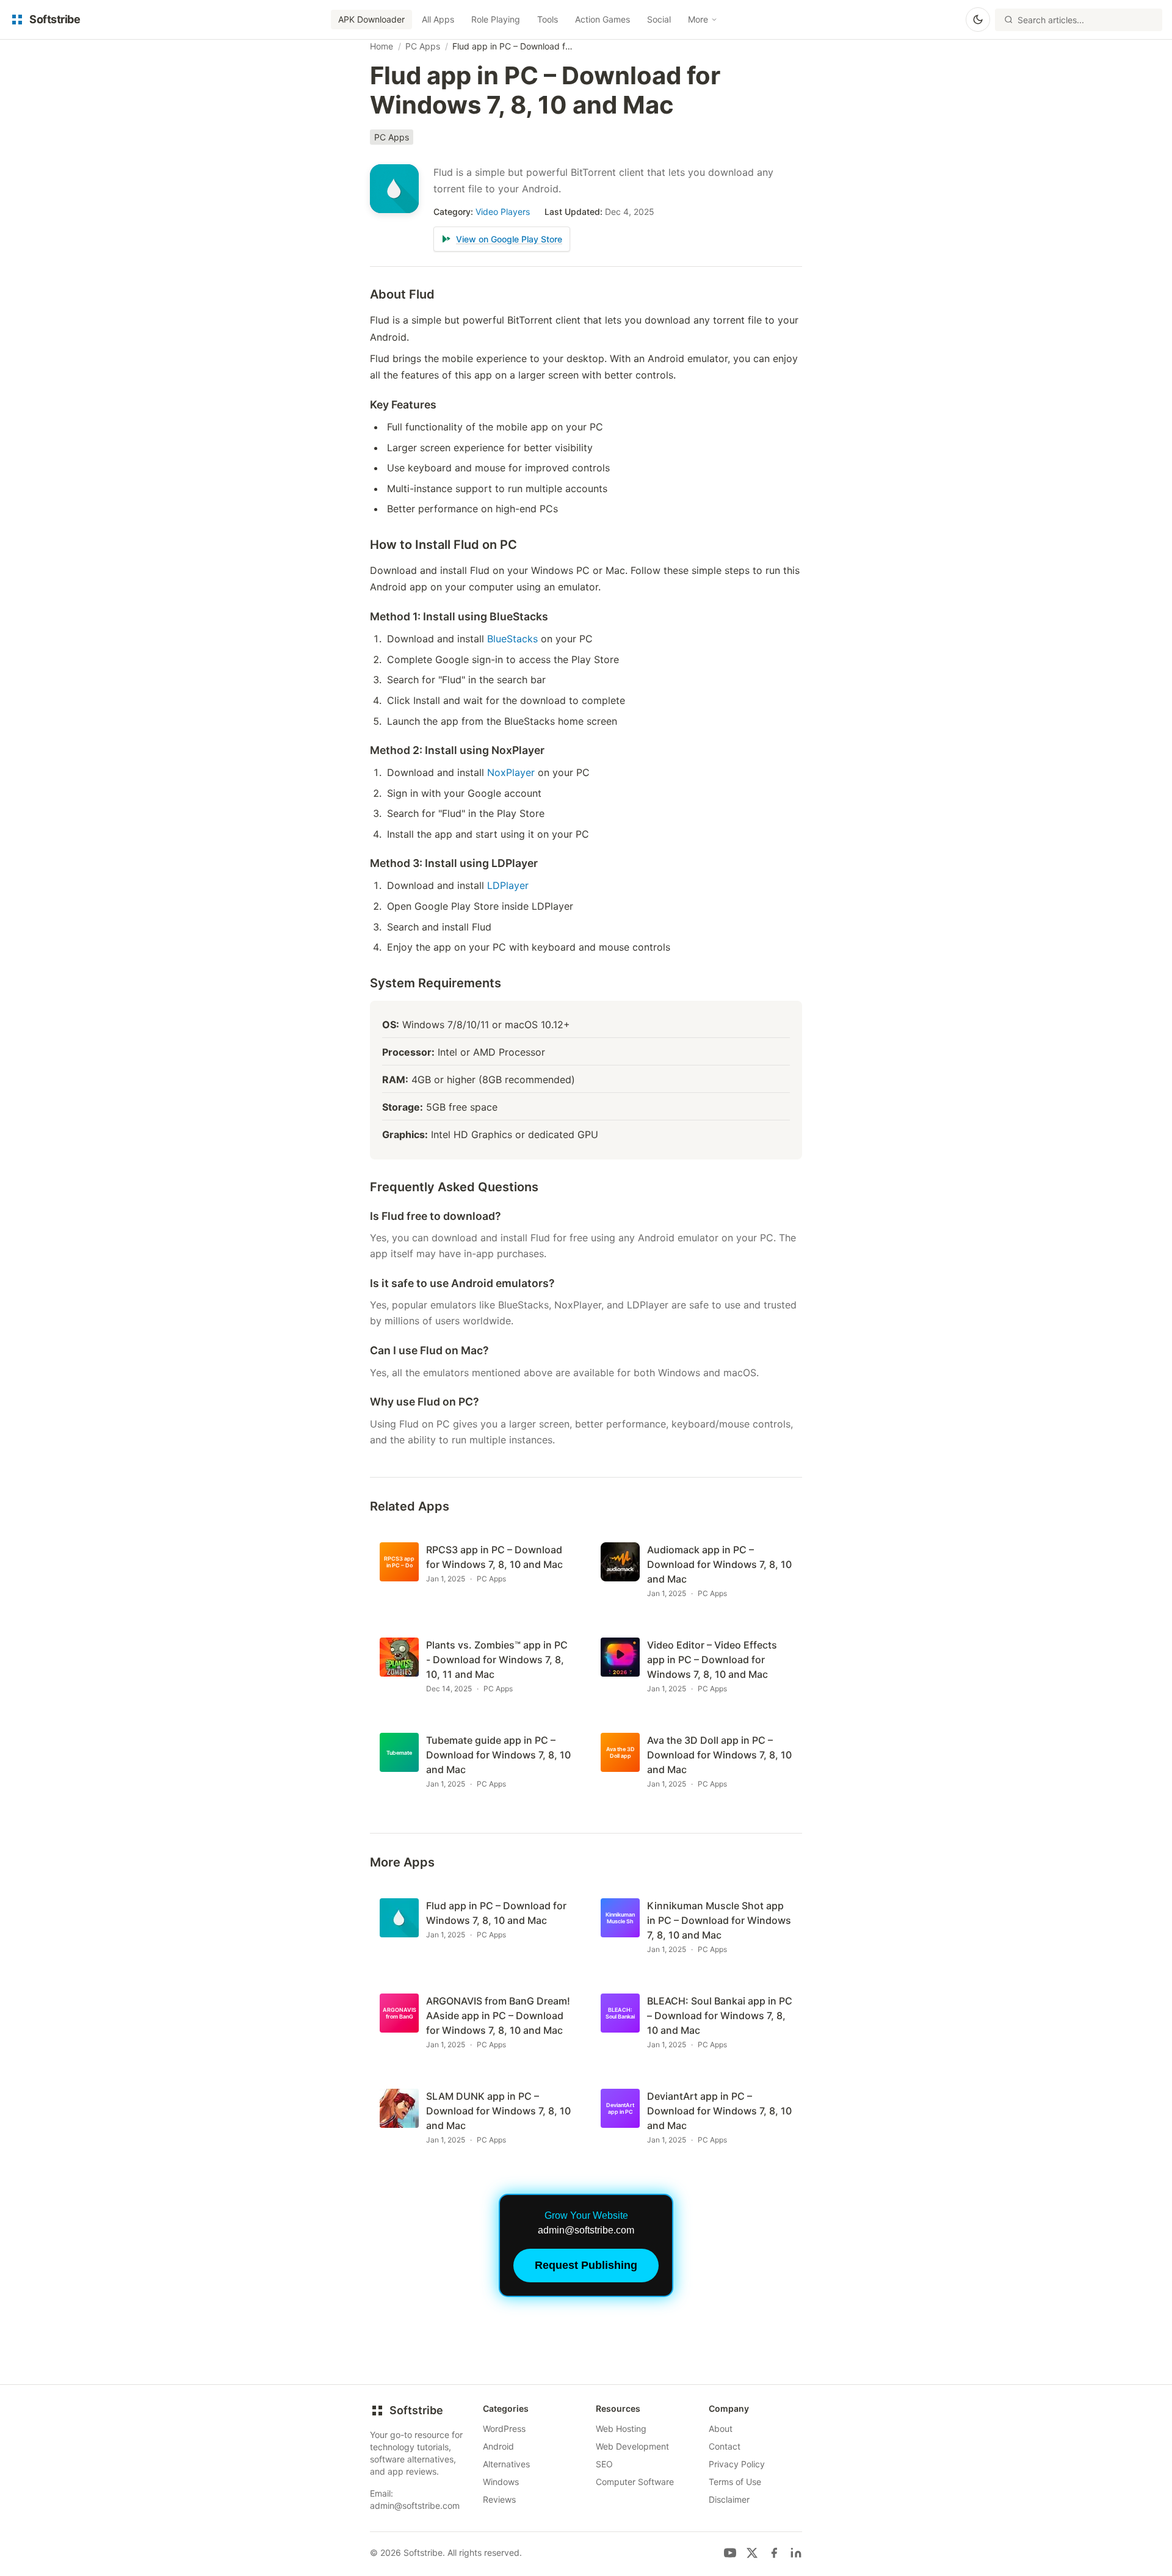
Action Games (602, 19)
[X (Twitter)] (752, 2553)
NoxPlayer (511, 772)
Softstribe (416, 2410)
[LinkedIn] (796, 2553)
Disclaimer (729, 2499)
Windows (501, 2482)
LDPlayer (508, 885)
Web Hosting (621, 2429)
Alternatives (506, 2464)
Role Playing (496, 19)
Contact (725, 2446)
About (721, 2429)
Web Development (632, 2446)
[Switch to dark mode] (978, 20)
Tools (548, 19)
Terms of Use (735, 2482)
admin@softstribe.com (415, 2505)
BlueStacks (512, 639)
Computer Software (635, 2482)
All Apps (438, 19)
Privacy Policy (737, 2464)
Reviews (499, 2499)
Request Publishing (586, 2265)
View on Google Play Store (509, 239)
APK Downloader (371, 19)
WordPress (504, 2429)
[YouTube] (730, 2553)
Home (382, 46)
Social (659, 19)
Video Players (503, 212)
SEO (604, 2464)
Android (498, 2446)
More (698, 19)
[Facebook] (774, 2553)
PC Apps (423, 46)
